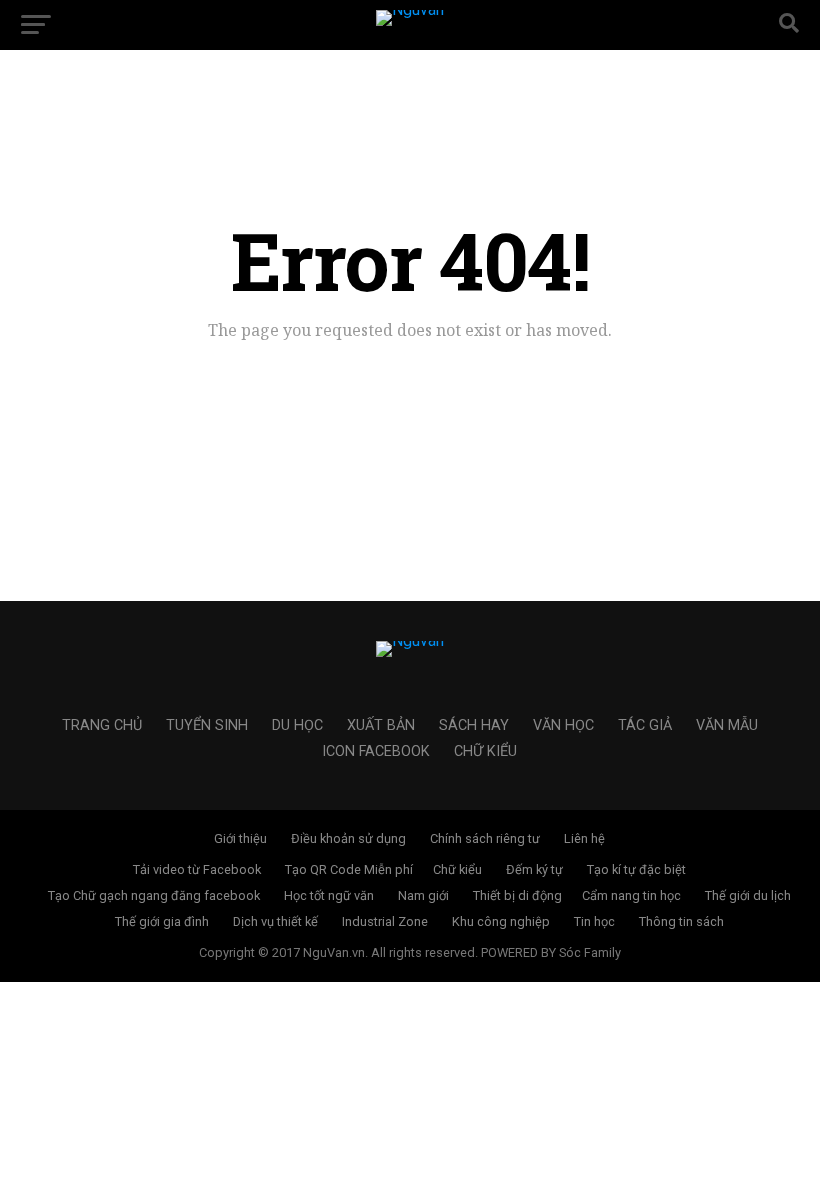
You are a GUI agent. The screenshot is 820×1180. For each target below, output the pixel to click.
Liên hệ (584, 838)
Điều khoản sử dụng (348, 838)
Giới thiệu (240, 838)
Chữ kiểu (485, 751)
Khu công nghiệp (501, 921)
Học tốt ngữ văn (329, 895)
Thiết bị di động (517, 895)
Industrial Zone (385, 921)
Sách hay (474, 725)
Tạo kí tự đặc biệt (636, 869)
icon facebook (376, 751)
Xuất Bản (381, 725)
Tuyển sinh (207, 725)
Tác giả (645, 725)
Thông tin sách (681, 921)
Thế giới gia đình (162, 921)
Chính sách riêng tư (485, 838)
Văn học (563, 725)
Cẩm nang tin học (631, 895)
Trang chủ (102, 725)
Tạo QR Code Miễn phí (349, 869)
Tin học (594, 921)
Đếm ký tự (534, 869)
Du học (297, 725)
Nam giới (423, 895)
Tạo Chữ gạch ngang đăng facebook (154, 895)
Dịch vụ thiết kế (275, 921)
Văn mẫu (727, 725)
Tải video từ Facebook (197, 869)
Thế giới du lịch (748, 895)
